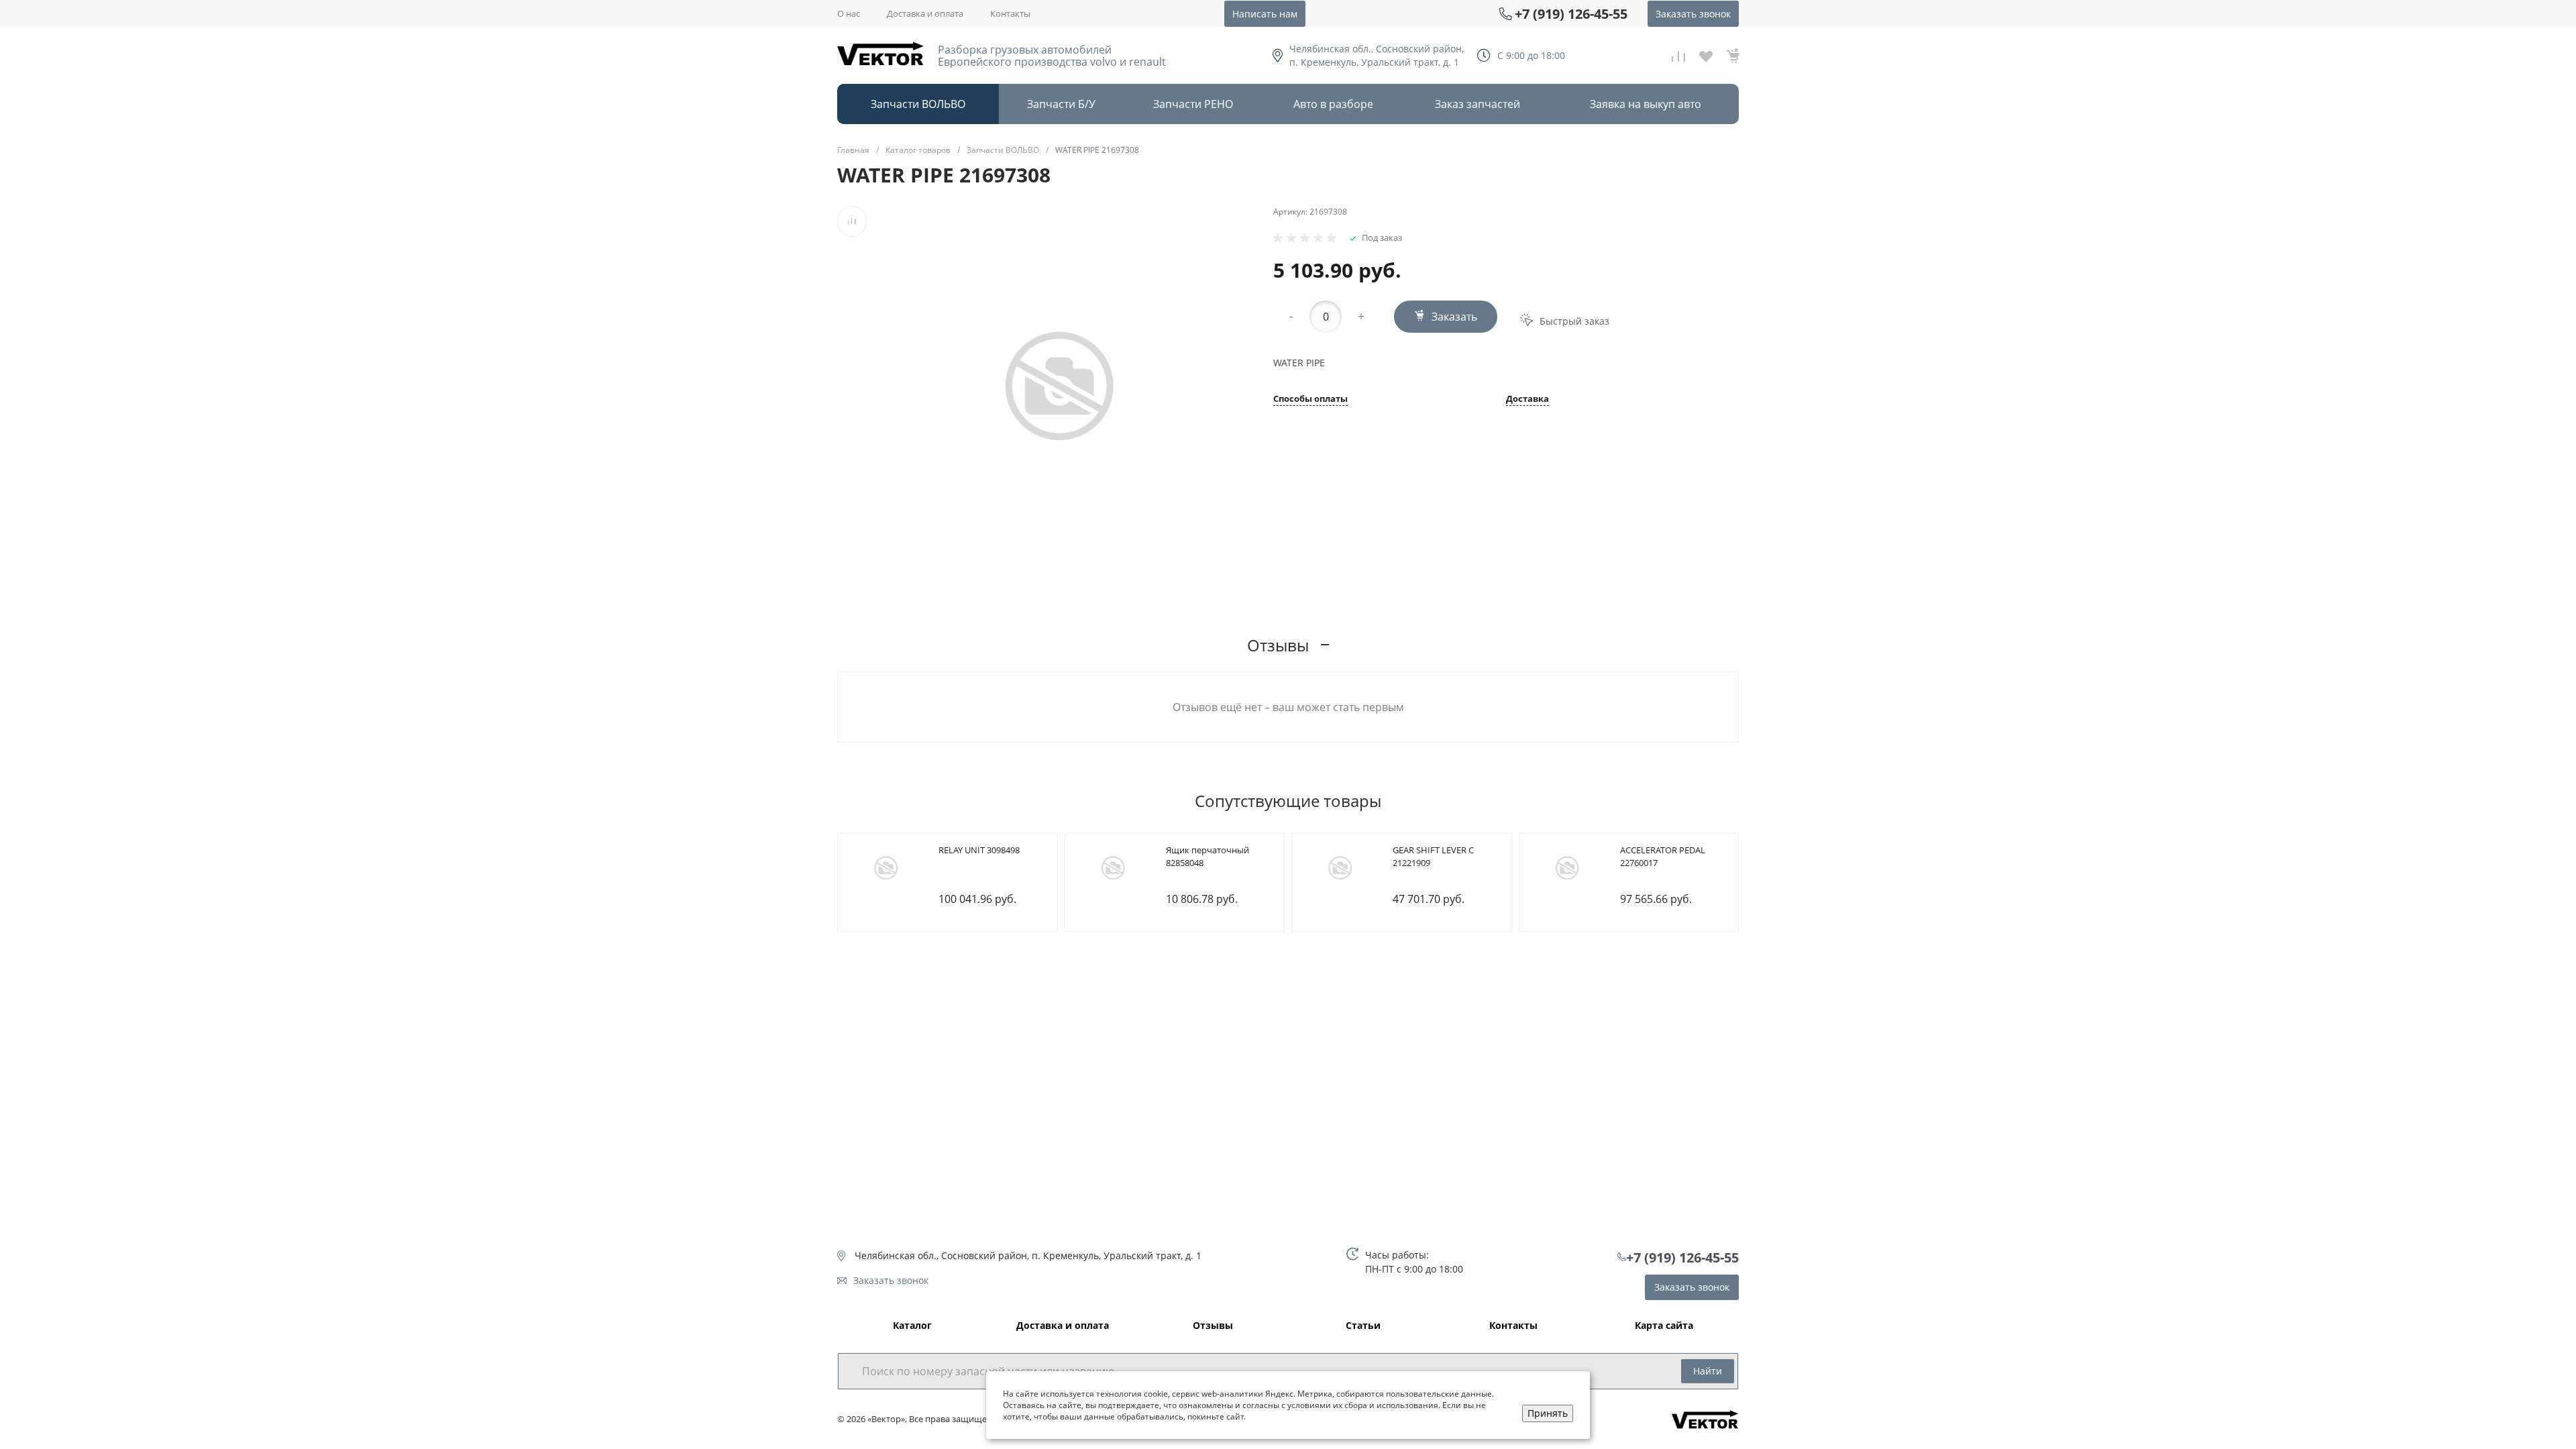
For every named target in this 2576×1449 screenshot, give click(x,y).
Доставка (1527, 399)
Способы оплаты (1310, 399)
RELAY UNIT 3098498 (979, 850)
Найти (1708, 1371)
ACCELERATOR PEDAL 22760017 (1663, 857)
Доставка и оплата (925, 13)
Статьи (1363, 1326)
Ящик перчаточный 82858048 (1207, 857)
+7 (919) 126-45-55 (1571, 14)
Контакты (1010, 13)
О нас (849, 13)
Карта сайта (1664, 1326)
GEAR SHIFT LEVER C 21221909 (1433, 857)
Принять (1548, 1413)
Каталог (912, 1326)
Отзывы (1213, 1326)
